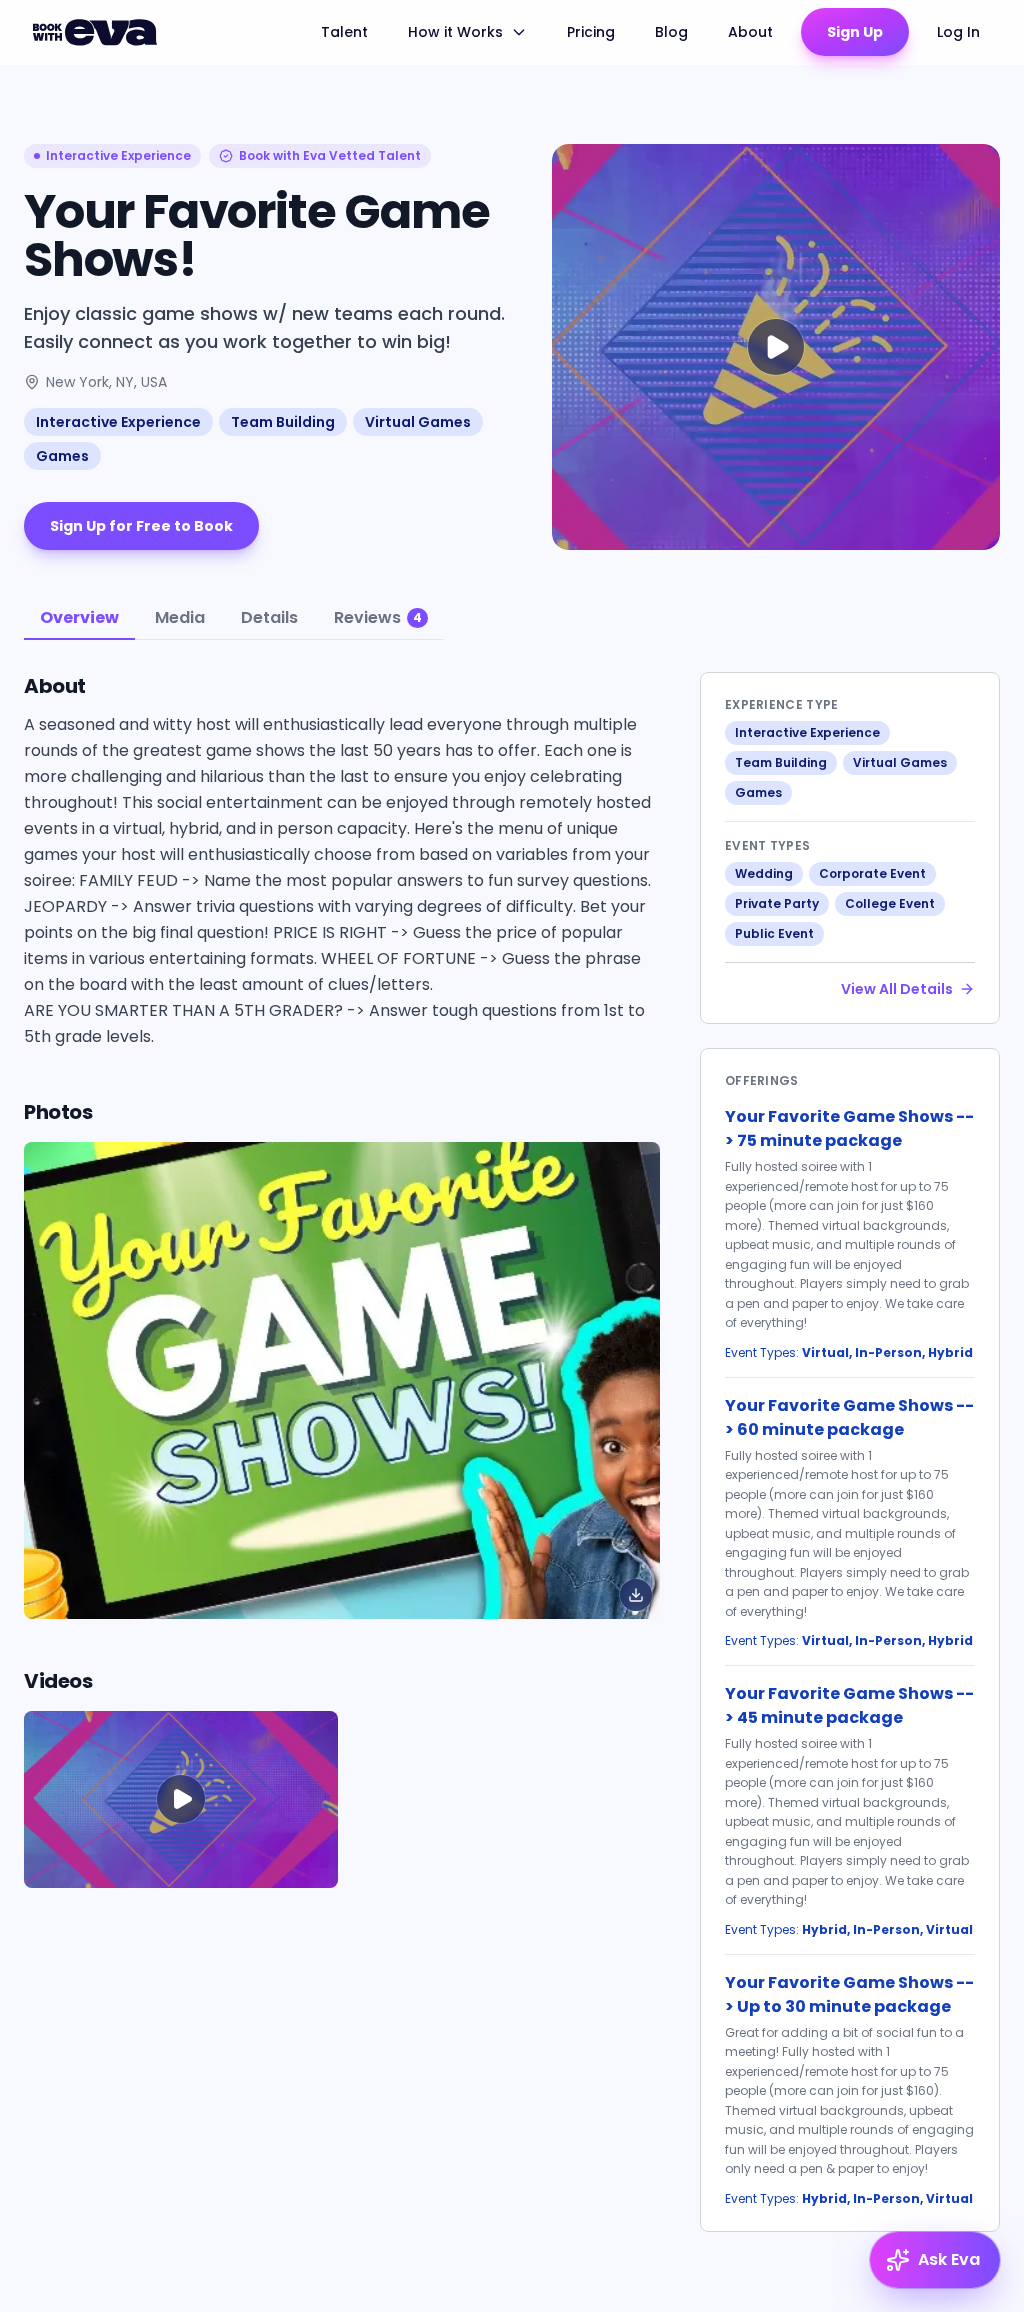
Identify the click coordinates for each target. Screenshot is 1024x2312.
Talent (344, 32)
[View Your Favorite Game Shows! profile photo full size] (342, 1380)
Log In (958, 32)
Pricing (591, 32)
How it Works (455, 32)
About (750, 32)
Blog (671, 32)
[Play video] (181, 1799)
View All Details (897, 989)
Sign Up (855, 32)
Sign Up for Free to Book (141, 526)
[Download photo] (636, 1595)
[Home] (98, 32)
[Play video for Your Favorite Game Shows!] (776, 347)
